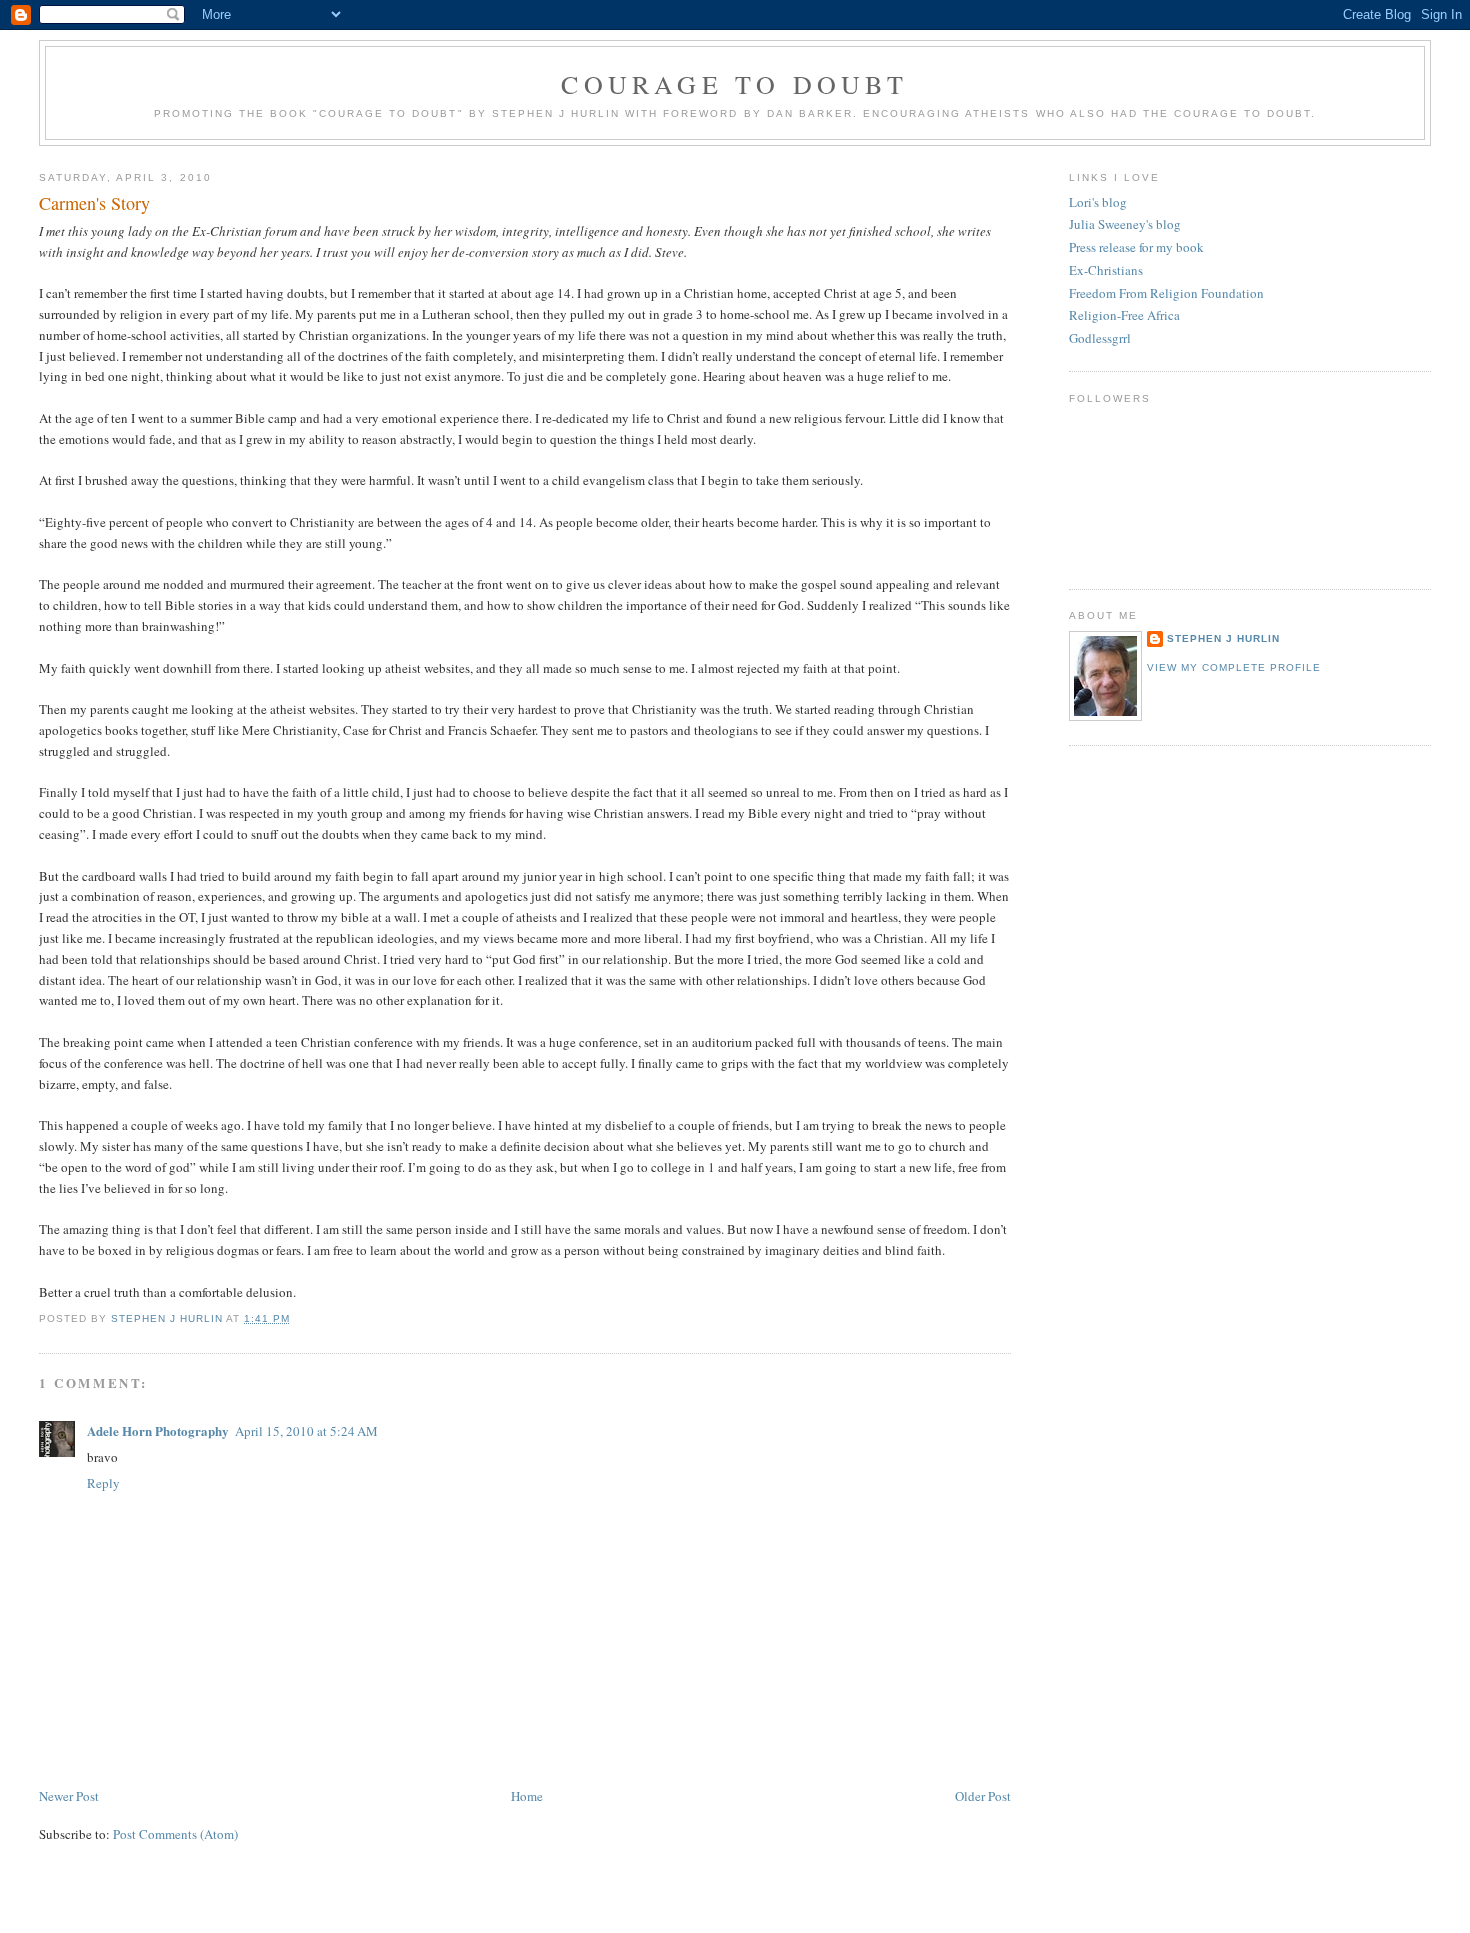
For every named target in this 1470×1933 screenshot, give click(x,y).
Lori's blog (1098, 202)
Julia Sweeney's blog (1125, 224)
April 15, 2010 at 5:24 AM (306, 1431)
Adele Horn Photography (158, 1430)
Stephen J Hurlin (1223, 638)
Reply (103, 1483)
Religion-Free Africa (1124, 315)
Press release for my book (1136, 247)
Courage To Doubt (734, 84)
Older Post (983, 1796)
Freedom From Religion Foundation (1166, 293)
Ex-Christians (1106, 270)
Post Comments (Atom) (175, 1834)
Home (527, 1796)
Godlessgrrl (1100, 338)
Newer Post (69, 1796)
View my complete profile (1234, 667)
